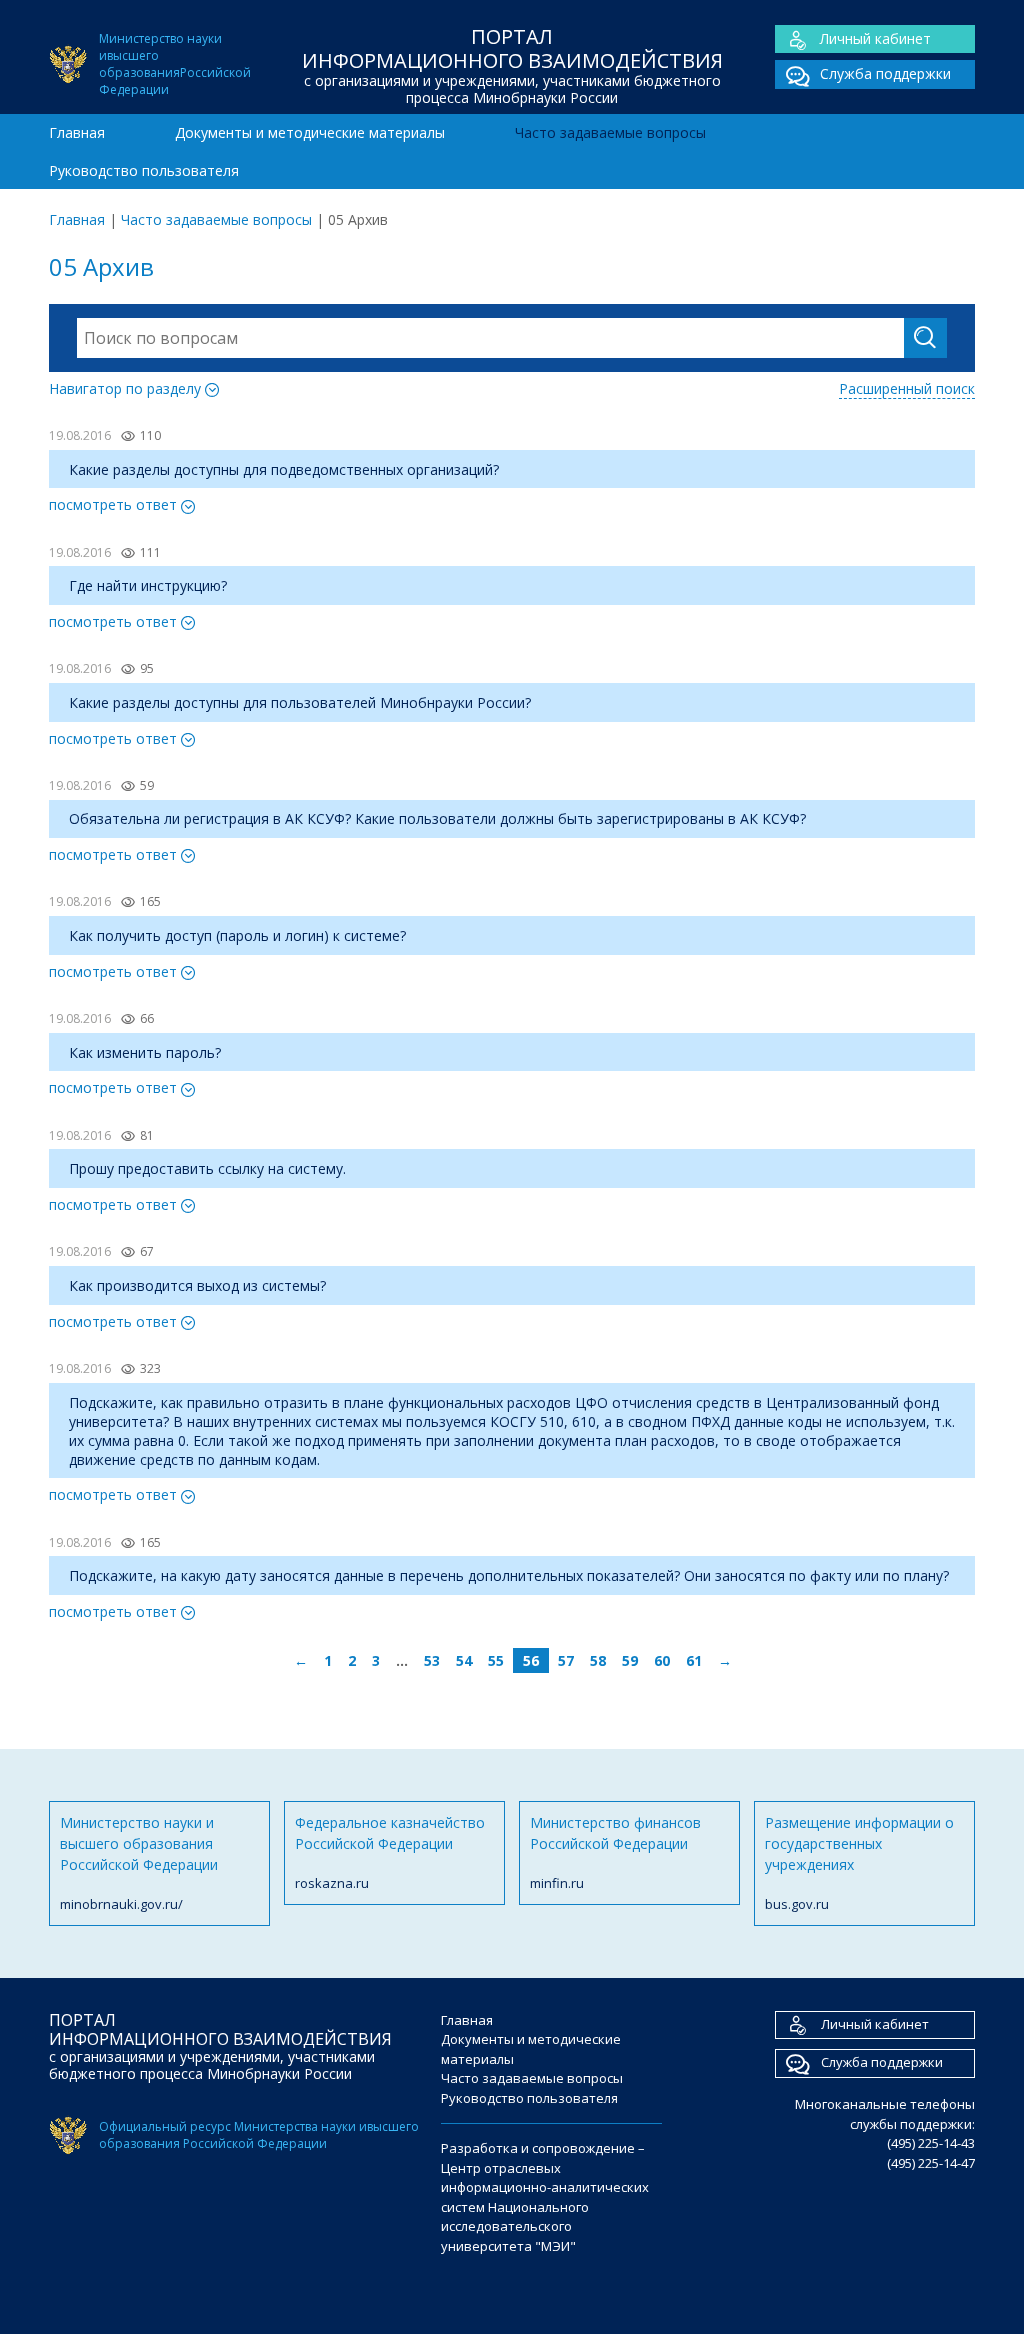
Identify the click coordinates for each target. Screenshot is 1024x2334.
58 (598, 1660)
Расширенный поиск (907, 388)
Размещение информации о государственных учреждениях (859, 1863)
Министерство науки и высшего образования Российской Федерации (139, 1863)
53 (432, 1660)
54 (464, 1660)
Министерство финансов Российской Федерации (615, 1852)
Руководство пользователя (144, 170)
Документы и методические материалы (310, 132)
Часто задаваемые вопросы (610, 132)
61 (694, 1660)
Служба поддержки (885, 73)
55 (496, 1660)
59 (630, 1660)
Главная (77, 132)
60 (662, 1660)
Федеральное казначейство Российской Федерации (390, 1852)
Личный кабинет (875, 38)
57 (566, 1660)
